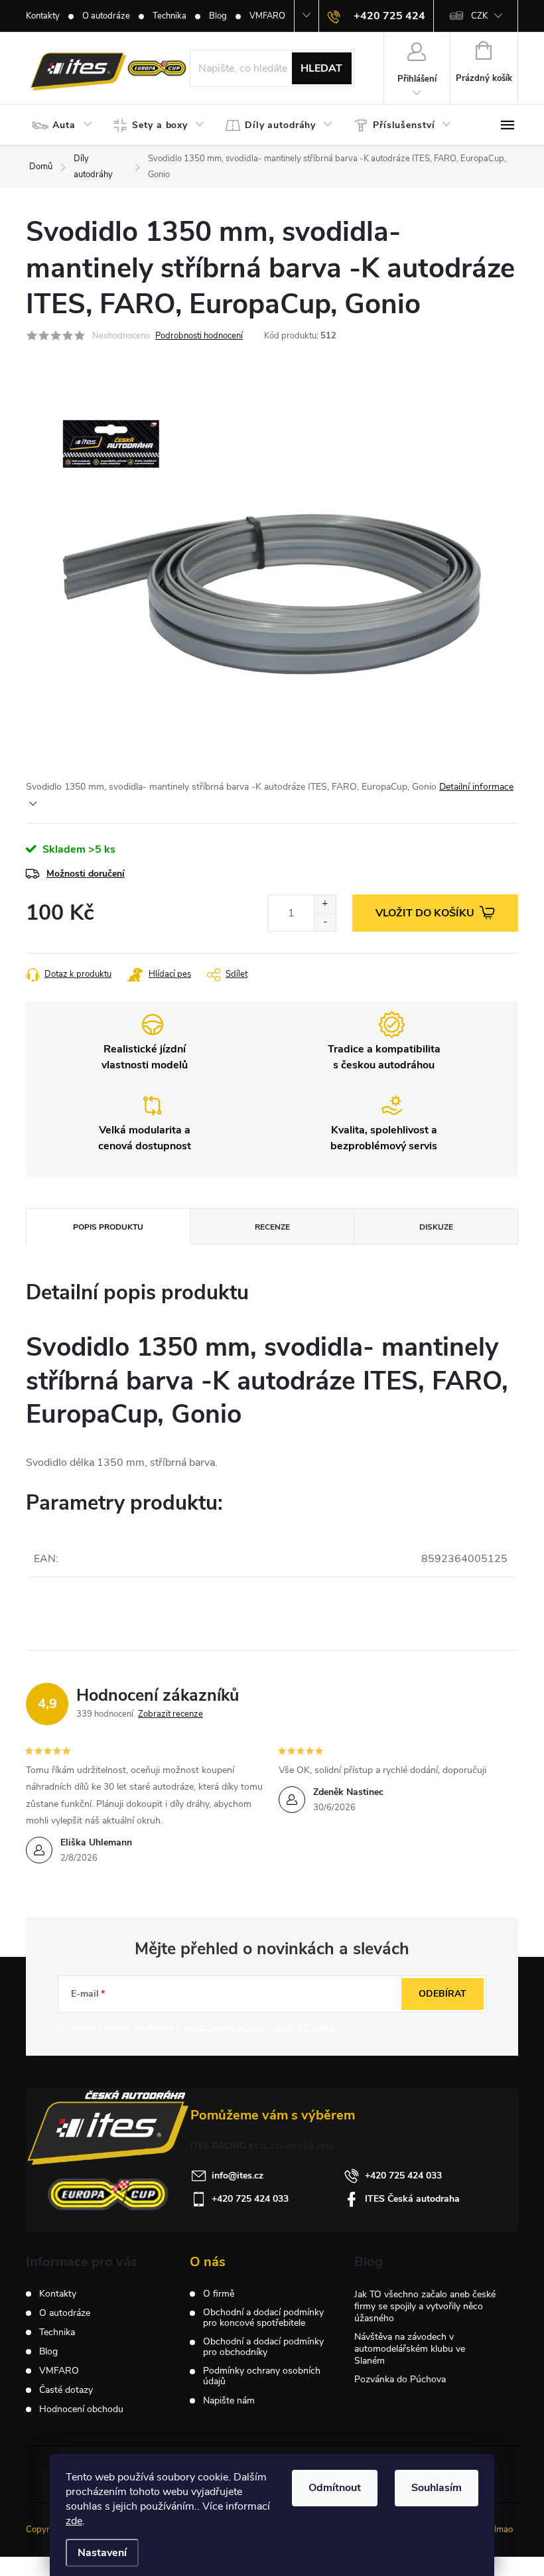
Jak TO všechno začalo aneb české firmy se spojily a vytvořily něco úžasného (425, 2306)
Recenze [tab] (272, 1227)
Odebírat (442, 1994)
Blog (218, 16)
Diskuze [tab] (436, 1227)
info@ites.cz (238, 2176)
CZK (479, 16)
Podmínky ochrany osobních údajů (262, 2376)
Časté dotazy (66, 2390)
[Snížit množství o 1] (325, 922)
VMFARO (267, 16)
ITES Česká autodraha (412, 2199)
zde (74, 2521)
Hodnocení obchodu (81, 2409)
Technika (170, 16)
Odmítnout (335, 2488)
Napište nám (229, 2401)
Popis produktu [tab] (108, 1227)
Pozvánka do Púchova (400, 2379)
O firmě (219, 2294)
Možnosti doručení (86, 874)
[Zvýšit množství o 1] (325, 904)
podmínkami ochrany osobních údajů (260, 2027)
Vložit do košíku (425, 913)
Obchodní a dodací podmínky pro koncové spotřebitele (263, 2318)
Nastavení (102, 2553)
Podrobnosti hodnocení (199, 336)
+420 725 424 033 (403, 2176)
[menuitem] (66, 125)
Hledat (321, 68)
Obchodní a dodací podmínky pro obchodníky (263, 2347)
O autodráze (106, 16)
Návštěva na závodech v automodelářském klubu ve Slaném (410, 2349)
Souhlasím (437, 2488)
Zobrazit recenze (170, 1714)
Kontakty (43, 16)
